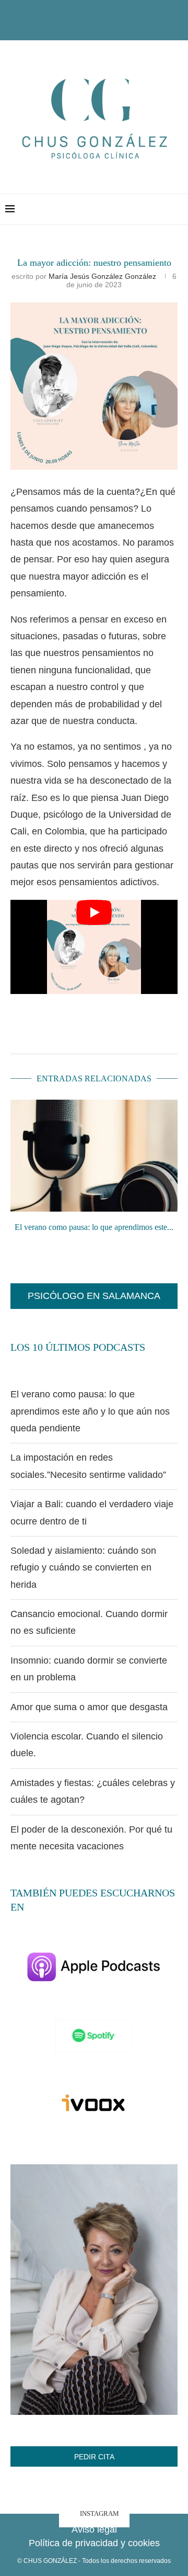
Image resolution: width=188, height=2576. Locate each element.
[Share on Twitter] (113, 1031)
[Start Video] (94, 947)
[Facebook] (75, 26)
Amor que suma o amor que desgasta (89, 1707)
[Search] (178, 209)
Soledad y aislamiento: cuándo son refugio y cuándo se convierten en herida (83, 1568)
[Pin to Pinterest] (138, 1031)
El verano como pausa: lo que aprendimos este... (94, 1227)
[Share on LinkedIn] (163, 1031)
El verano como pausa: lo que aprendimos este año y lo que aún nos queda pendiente (90, 1411)
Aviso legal (94, 2529)
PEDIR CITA (94, 2457)
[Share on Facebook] (88, 1031)
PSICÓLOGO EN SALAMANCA (94, 1296)
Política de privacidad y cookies (94, 2543)
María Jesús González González (102, 276)
